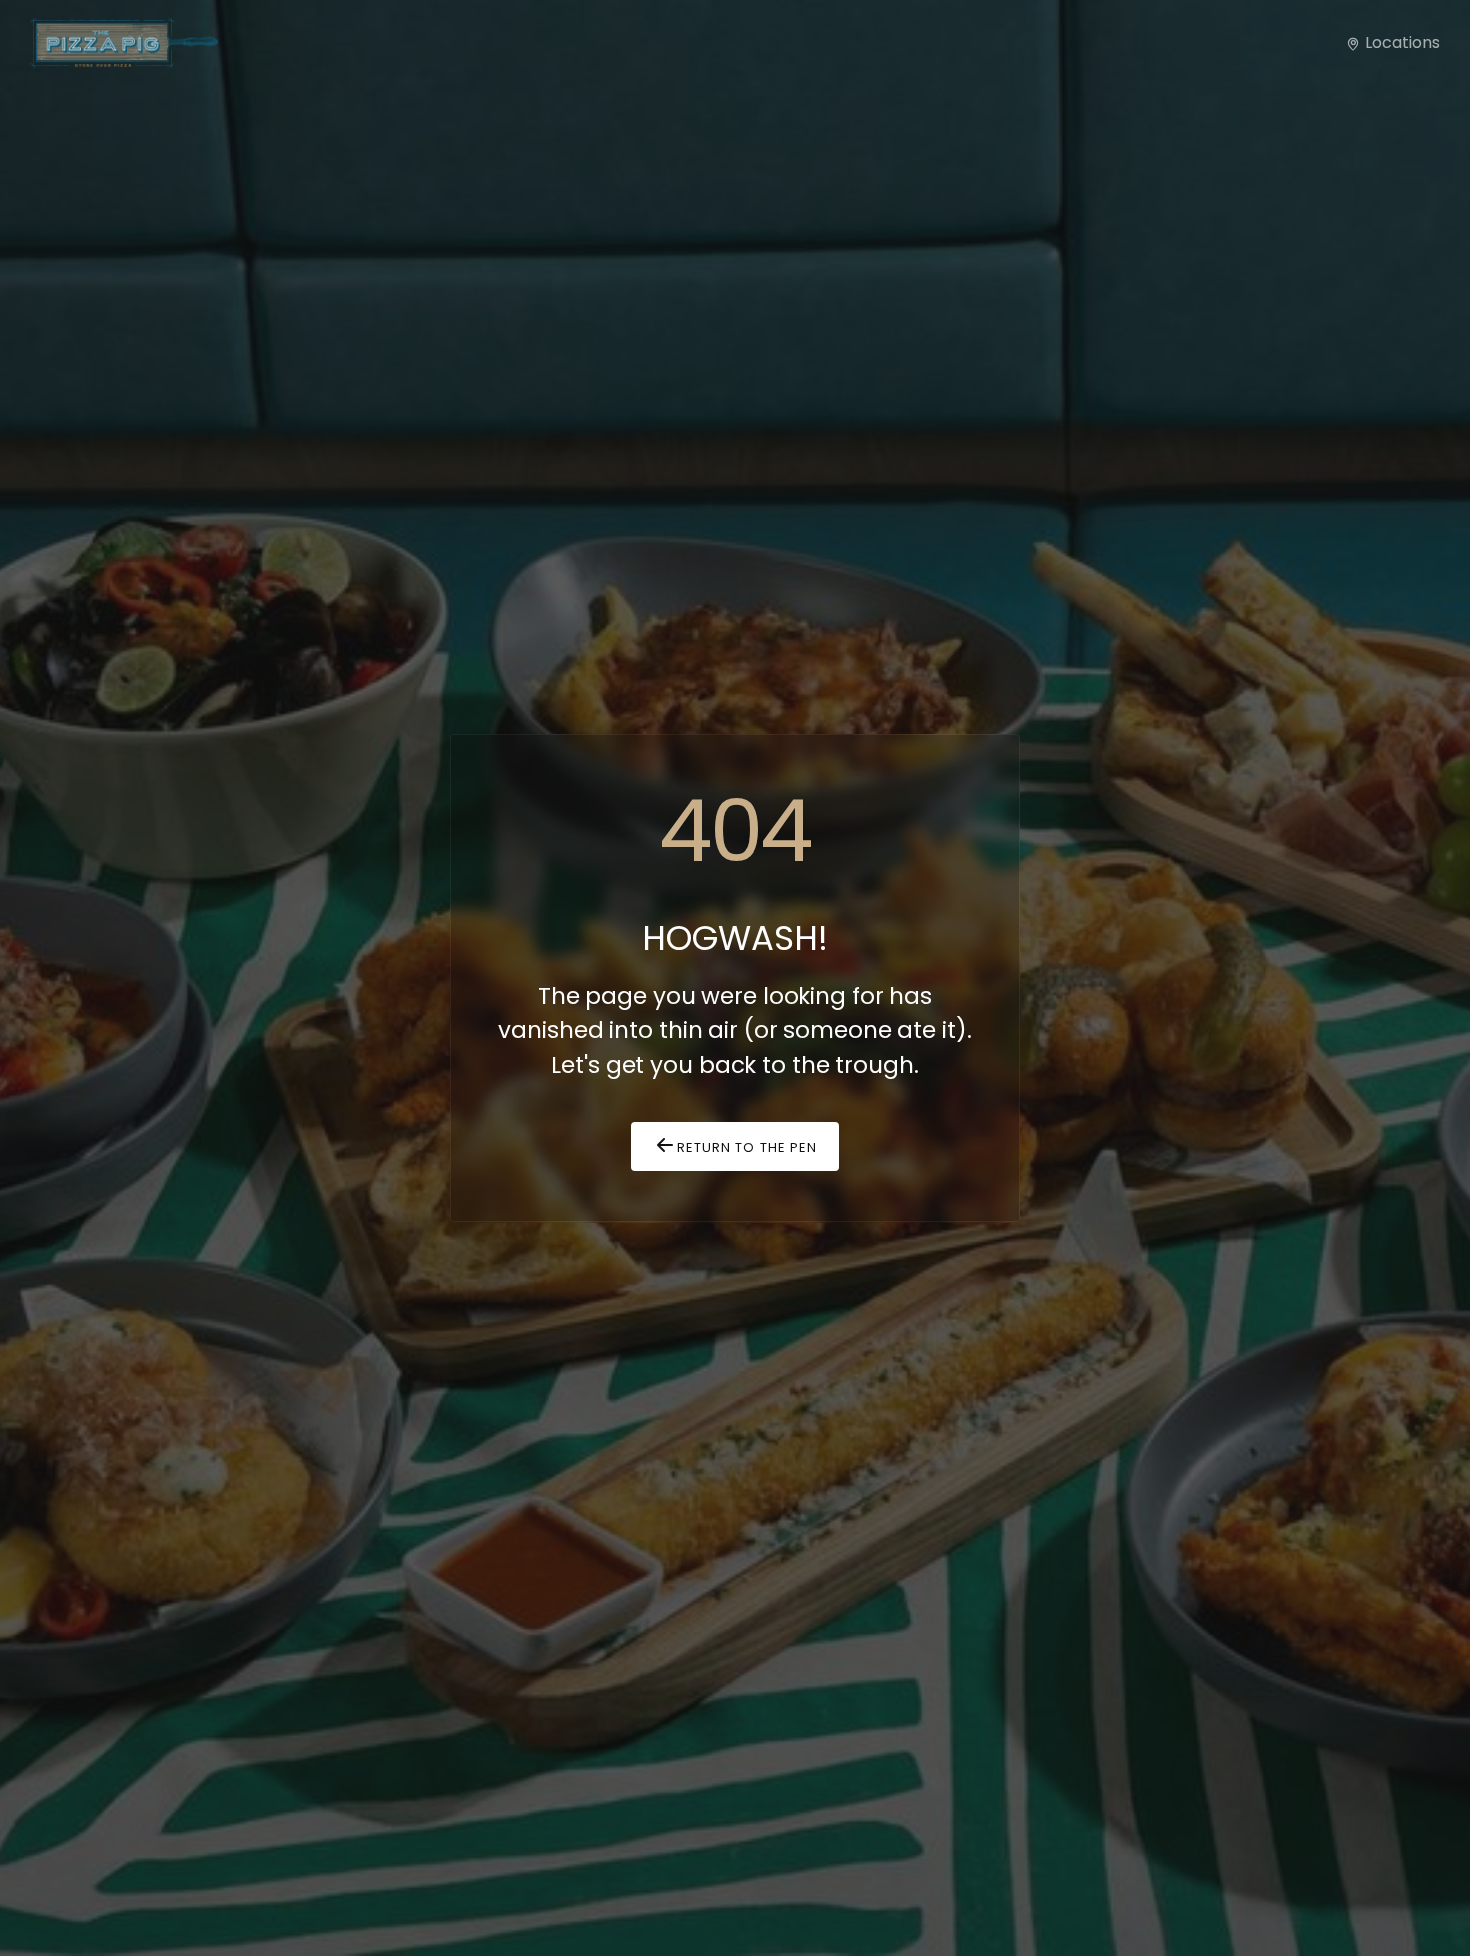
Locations (1400, 42)
